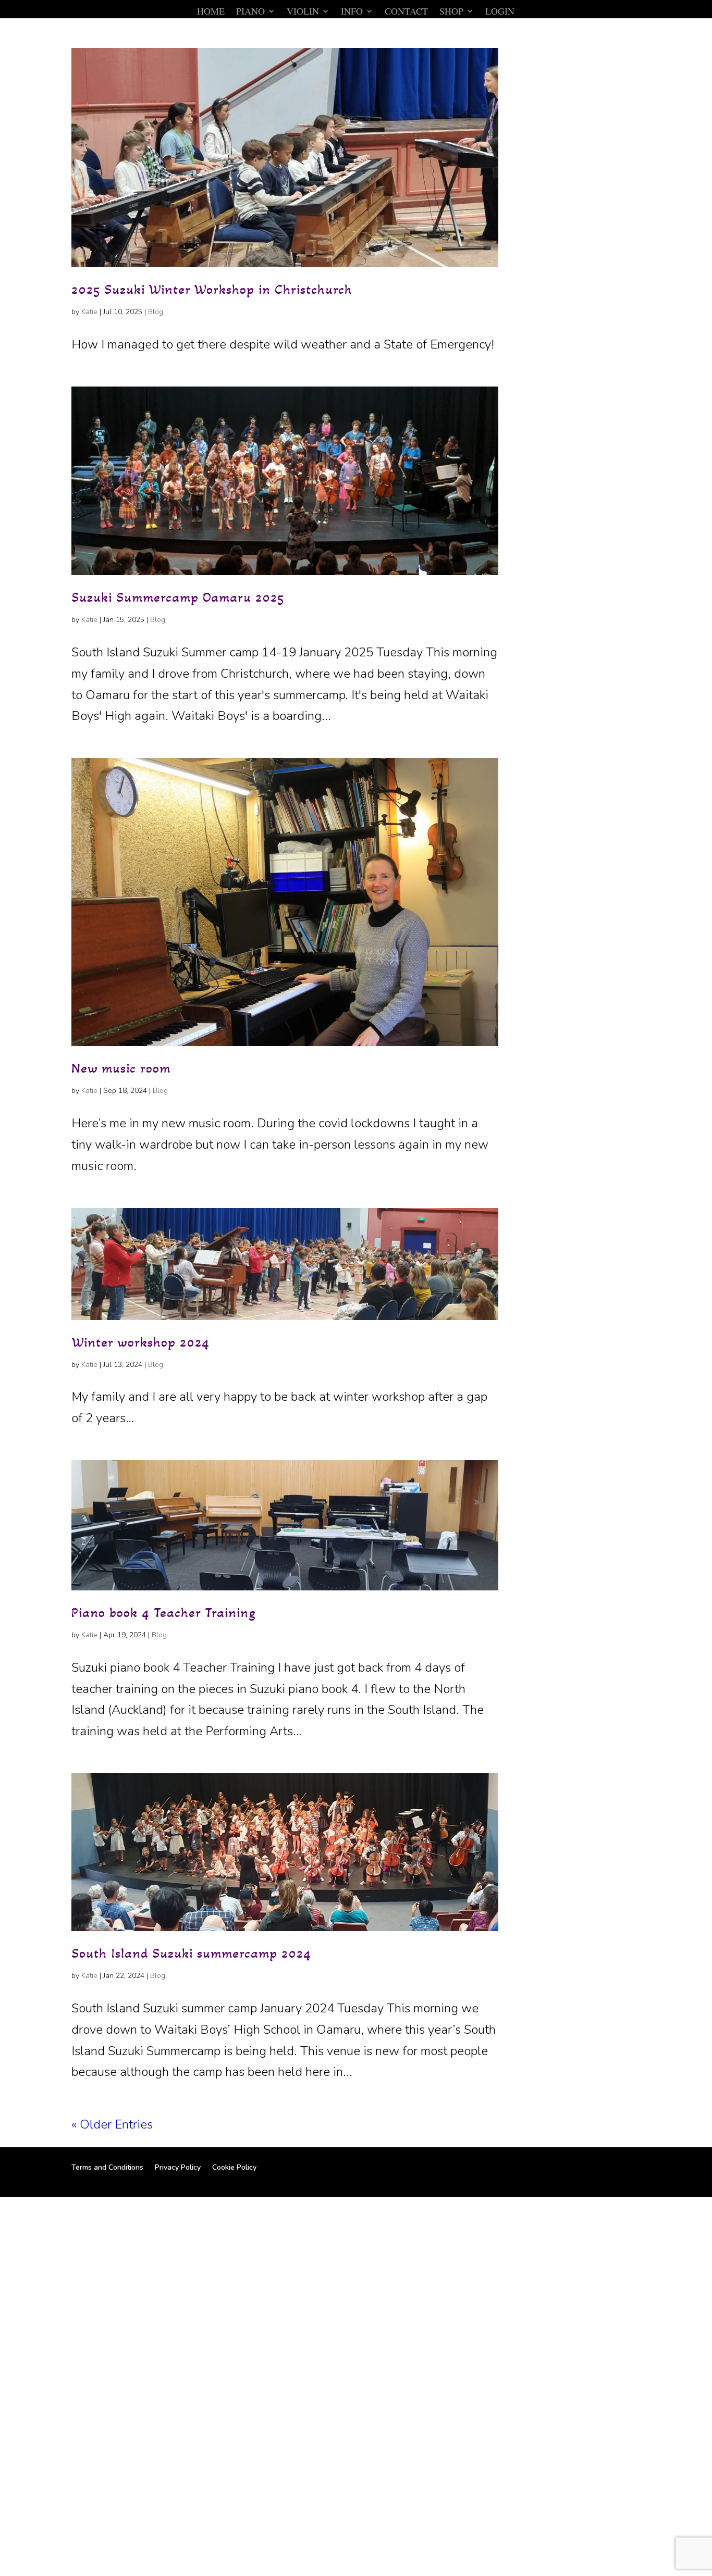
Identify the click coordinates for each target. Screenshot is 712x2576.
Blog (156, 312)
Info (352, 12)
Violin (303, 12)
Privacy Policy (178, 2167)
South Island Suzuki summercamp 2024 (191, 1953)
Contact (406, 12)
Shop (451, 12)
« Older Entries (112, 2124)
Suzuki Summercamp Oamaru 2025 (178, 597)
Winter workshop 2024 (140, 1342)
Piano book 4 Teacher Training (164, 1613)
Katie (89, 312)
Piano (250, 12)
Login (500, 12)
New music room (121, 1068)
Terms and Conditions (107, 2167)
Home (211, 12)
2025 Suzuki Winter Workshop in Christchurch (212, 289)
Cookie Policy (234, 2167)
